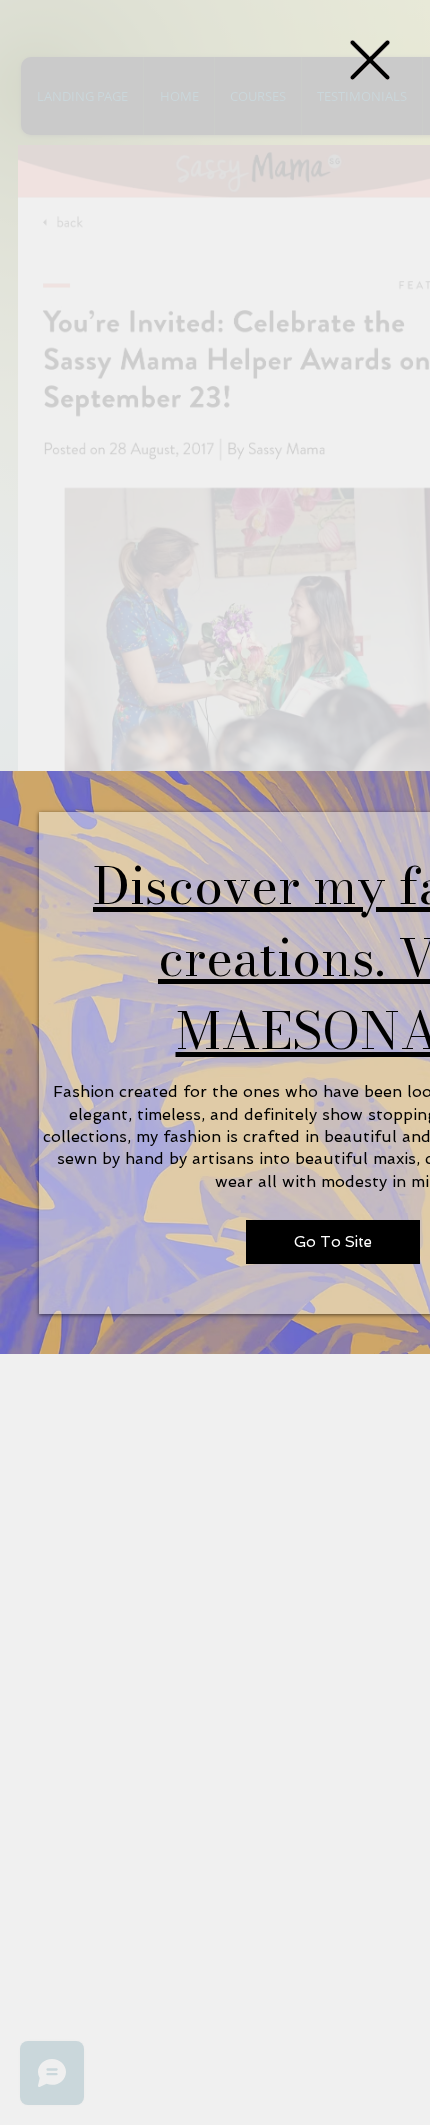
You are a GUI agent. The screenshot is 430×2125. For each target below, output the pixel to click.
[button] (370, 60)
